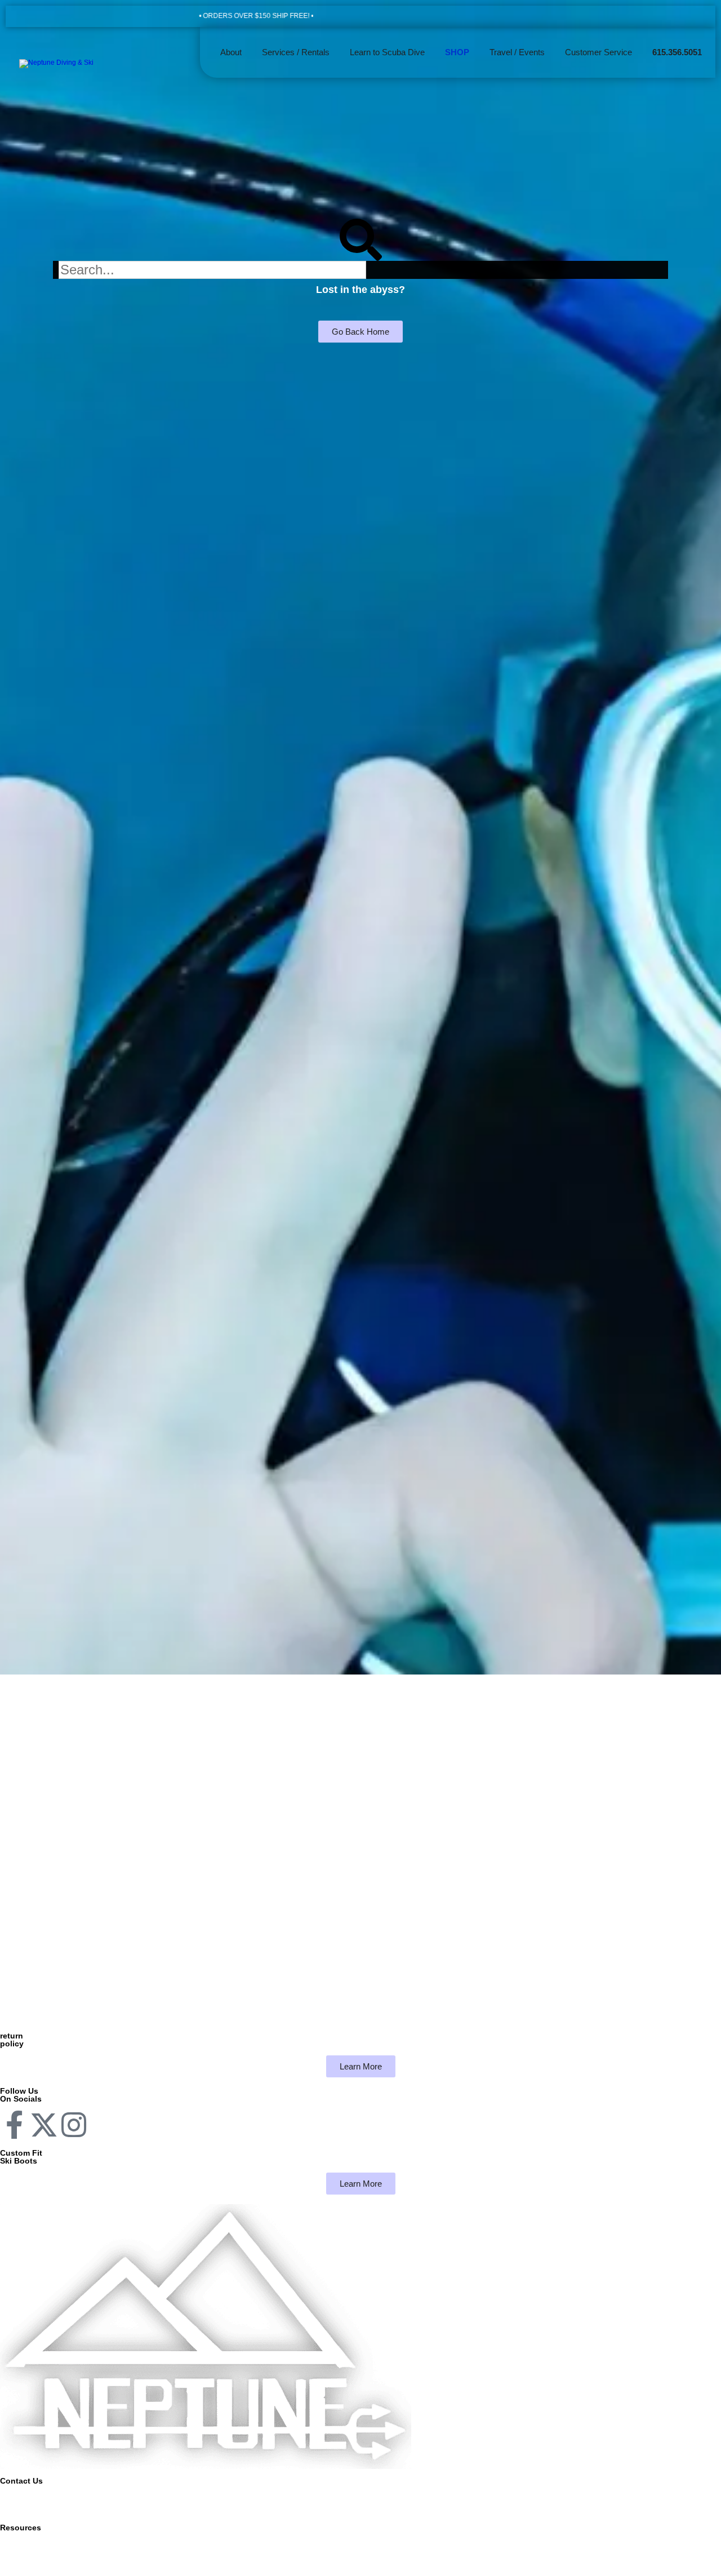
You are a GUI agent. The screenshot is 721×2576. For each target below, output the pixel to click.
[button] (296, 52)
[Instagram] (74, 2125)
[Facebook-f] (14, 2125)
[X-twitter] (44, 2125)
